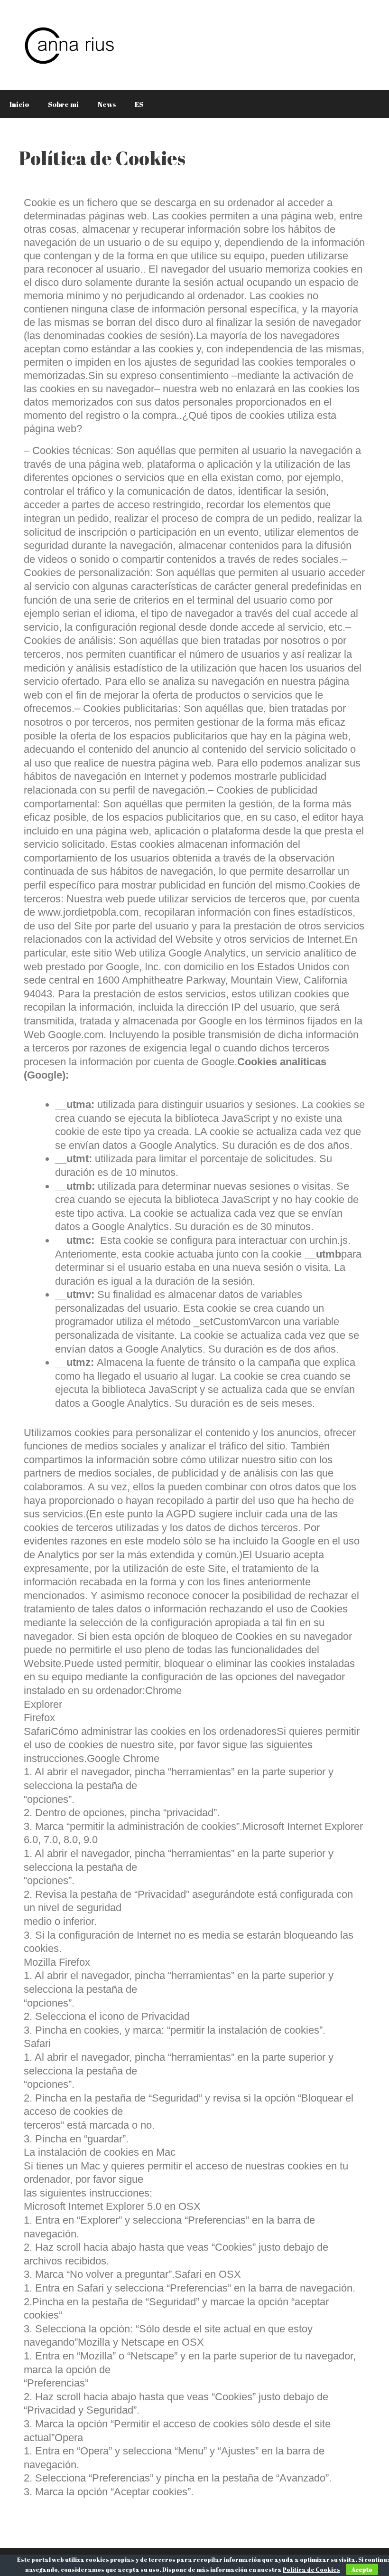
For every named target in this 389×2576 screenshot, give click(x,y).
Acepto (362, 2569)
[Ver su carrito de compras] (377, 104)
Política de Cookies (311, 2569)
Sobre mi (63, 104)
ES (139, 104)
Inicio (19, 104)
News (107, 104)
